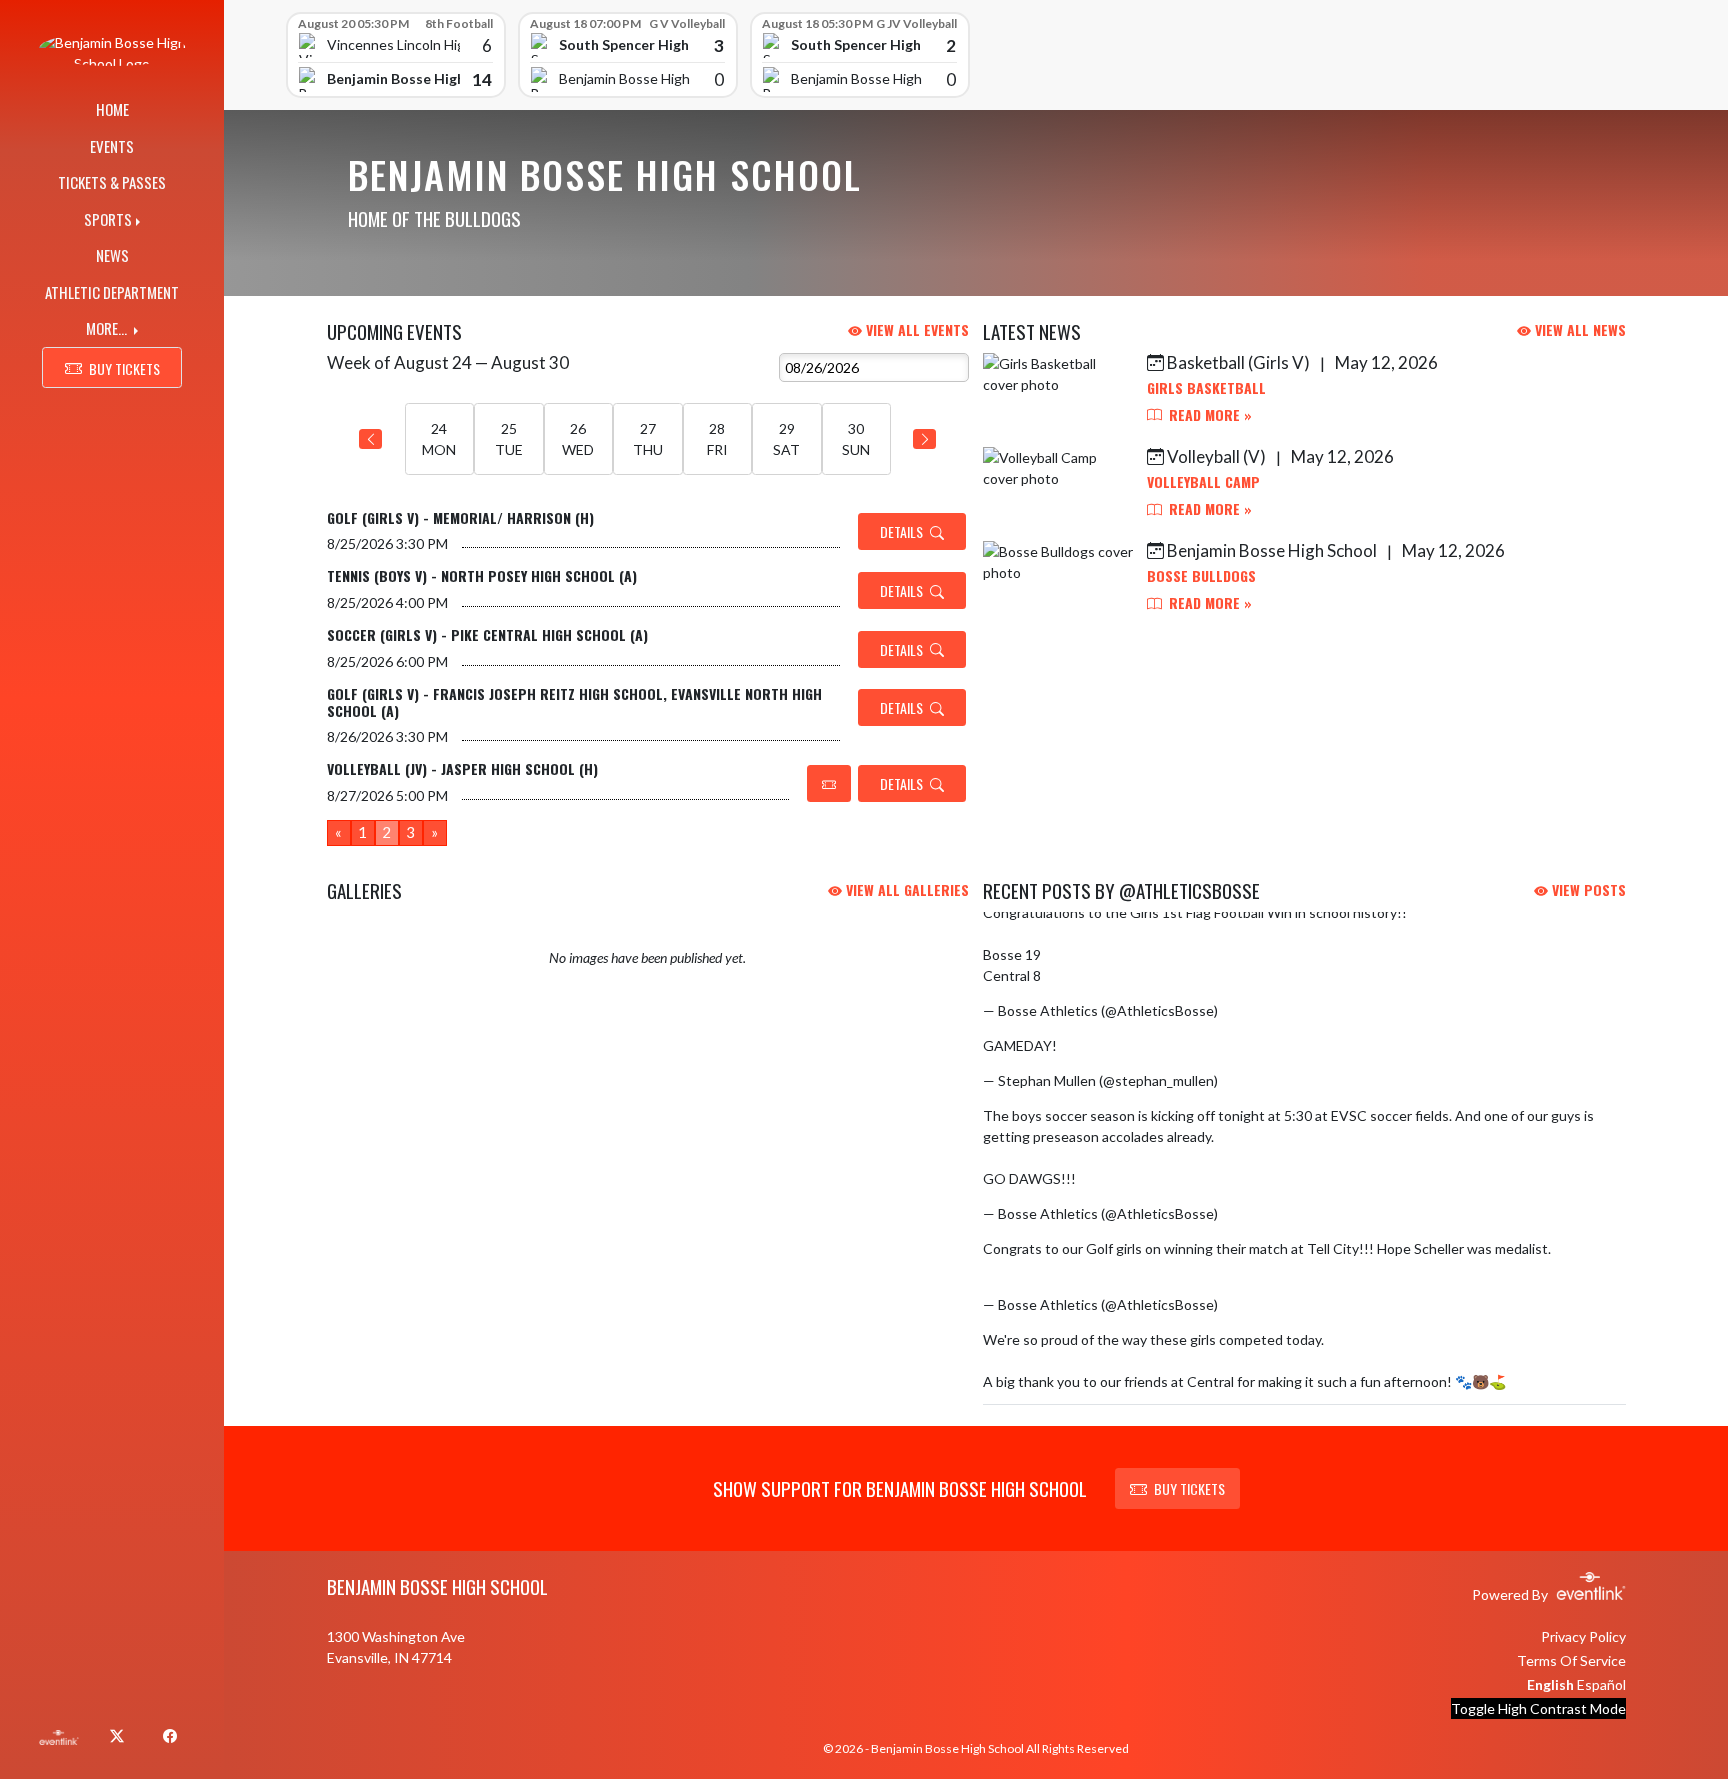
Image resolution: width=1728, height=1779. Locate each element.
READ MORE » (1208, 414)
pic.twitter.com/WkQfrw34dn (1152, 1045)
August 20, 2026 (1273, 1304)
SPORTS (108, 219)
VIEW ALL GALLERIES (905, 889)
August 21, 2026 (1273, 1080)
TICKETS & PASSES (112, 182)
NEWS (112, 255)
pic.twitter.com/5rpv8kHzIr (1067, 1269)
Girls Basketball (1206, 387)
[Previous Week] (370, 439)
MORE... (108, 328)
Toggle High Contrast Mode (1538, 1708)
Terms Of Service (1571, 1660)
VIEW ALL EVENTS (915, 329)
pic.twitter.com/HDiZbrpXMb (1169, 1178)
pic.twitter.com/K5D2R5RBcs (1136, 975)
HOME (112, 109)
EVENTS (112, 146)
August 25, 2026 (1273, 1010)
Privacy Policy (1583, 1636)
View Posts (1587, 889)
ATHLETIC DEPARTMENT (112, 292)
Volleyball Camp (1203, 481)
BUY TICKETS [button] (124, 368)
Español (1601, 1684)
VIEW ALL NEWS (1578, 329)
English (1550, 1684)
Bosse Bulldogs (1201, 575)
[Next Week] (924, 439)
